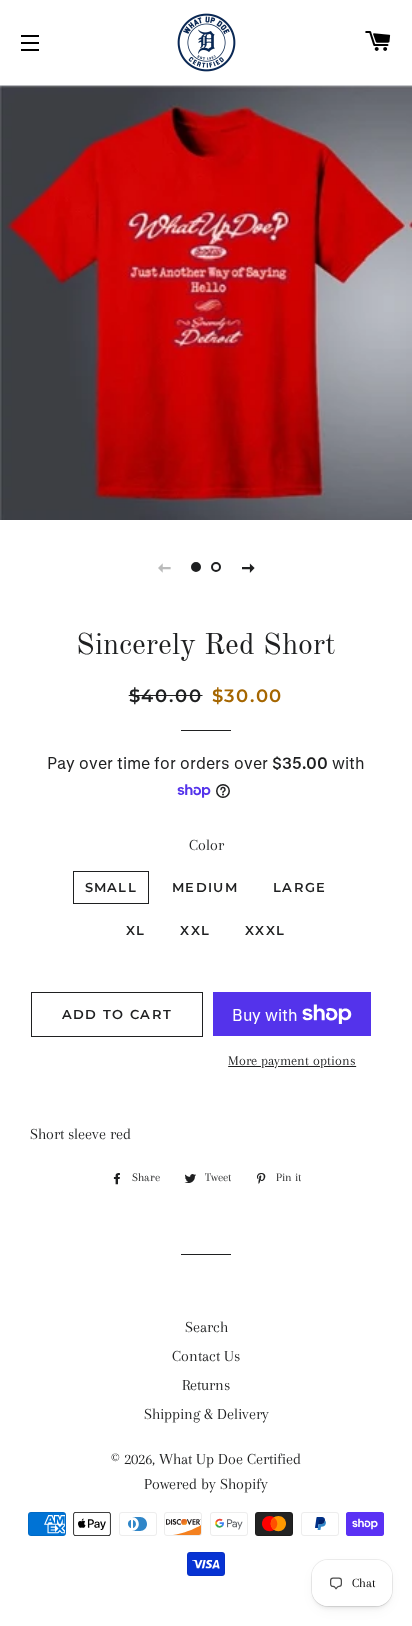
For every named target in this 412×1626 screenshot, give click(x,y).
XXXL (265, 930)
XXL (195, 930)
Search (206, 1327)
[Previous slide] (164, 567)
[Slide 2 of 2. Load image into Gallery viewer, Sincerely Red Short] (216, 567)
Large (300, 887)
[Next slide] (248, 567)
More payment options (292, 1060)
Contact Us (206, 1356)
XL (136, 930)
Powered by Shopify (206, 1484)
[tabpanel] (206, 300)
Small (111, 887)
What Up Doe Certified (230, 1459)
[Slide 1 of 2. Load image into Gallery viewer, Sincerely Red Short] (196, 567)
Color (206, 845)
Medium (205, 887)
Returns (206, 1385)
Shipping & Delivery (206, 1414)
